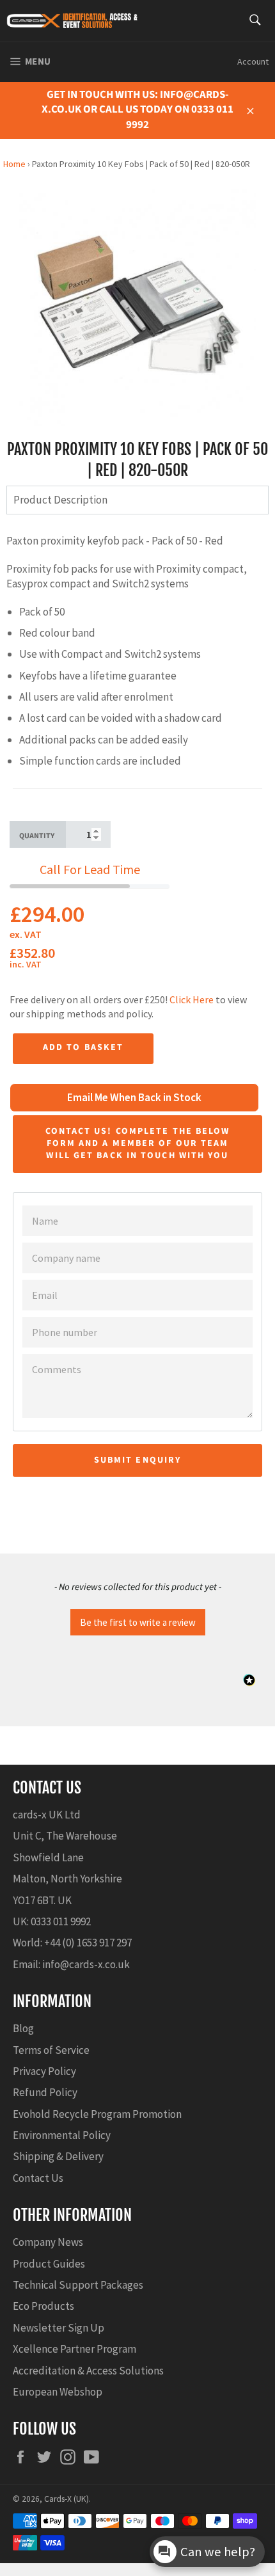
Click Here (192, 999)
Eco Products (43, 2306)
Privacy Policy (44, 2071)
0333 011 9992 (61, 1921)
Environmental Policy (62, 2135)
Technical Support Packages (78, 2285)
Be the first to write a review (138, 1622)
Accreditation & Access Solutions (88, 2371)
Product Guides (49, 2264)
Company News (48, 2242)
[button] (137, 1621)
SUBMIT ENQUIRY (137, 1460)
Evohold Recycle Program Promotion (97, 2114)
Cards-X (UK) (67, 2499)
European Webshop (58, 2392)
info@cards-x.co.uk (86, 1964)
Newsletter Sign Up (59, 2328)
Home (14, 164)
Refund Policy (45, 2092)
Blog (23, 2028)
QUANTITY (37, 836)
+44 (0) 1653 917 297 (88, 1943)
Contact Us (38, 2178)
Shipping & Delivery (58, 2156)
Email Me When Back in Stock (134, 1097)
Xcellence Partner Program (75, 2349)
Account (253, 61)
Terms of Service (51, 2050)
